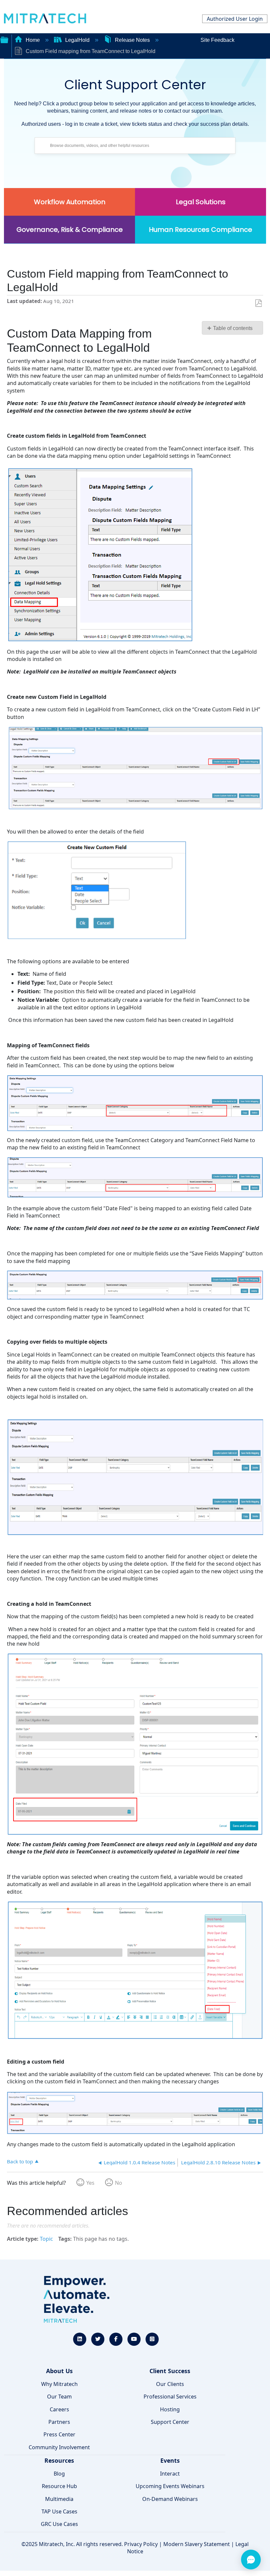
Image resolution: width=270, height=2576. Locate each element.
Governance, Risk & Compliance (70, 230)
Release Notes (132, 40)
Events (170, 2460)
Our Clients (170, 2384)
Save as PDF (258, 303)
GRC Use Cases (59, 2524)
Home (33, 40)
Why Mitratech (59, 2384)
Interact (170, 2474)
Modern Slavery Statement (197, 2544)
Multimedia (59, 2499)
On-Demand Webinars (170, 2499)
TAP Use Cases (59, 2511)
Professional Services (170, 2397)
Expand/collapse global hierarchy (4, 39)
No (119, 2183)
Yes (90, 2183)
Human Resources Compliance (201, 230)
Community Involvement (59, 2447)
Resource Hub (59, 2486)
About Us (59, 2371)
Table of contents (233, 328)
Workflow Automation (70, 202)
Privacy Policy (141, 2544)
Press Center (59, 2434)
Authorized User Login (235, 19)
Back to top (20, 2161)
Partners (59, 2422)
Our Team (59, 2397)
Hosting (170, 2409)
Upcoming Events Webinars (170, 2486)
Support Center (170, 2422)
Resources (59, 2460)
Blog (59, 2474)
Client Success (170, 2371)
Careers (59, 2409)
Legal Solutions (201, 202)
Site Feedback (217, 40)
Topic (46, 2239)
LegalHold (77, 40)
